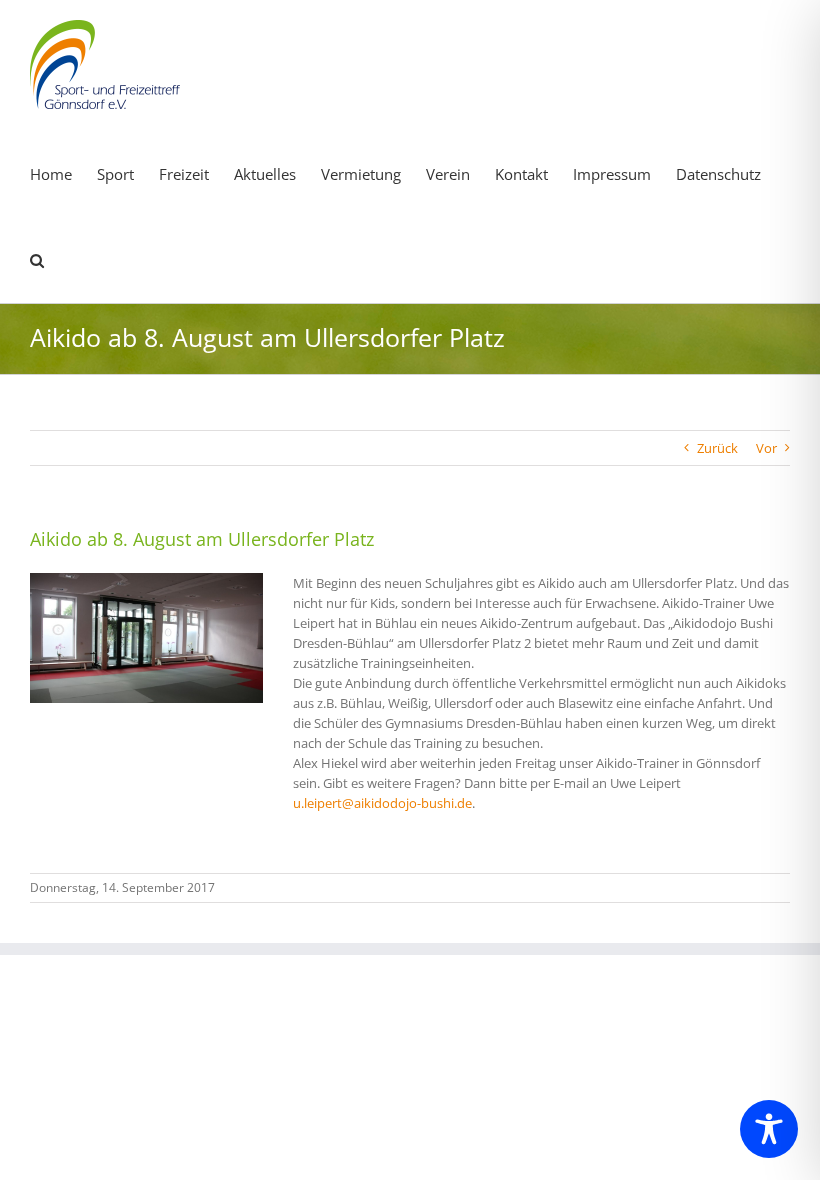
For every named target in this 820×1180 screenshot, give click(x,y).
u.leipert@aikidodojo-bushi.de (382, 803)
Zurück (717, 448)
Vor (766, 448)
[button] (37, 259)
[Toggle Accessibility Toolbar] (769, 1129)
